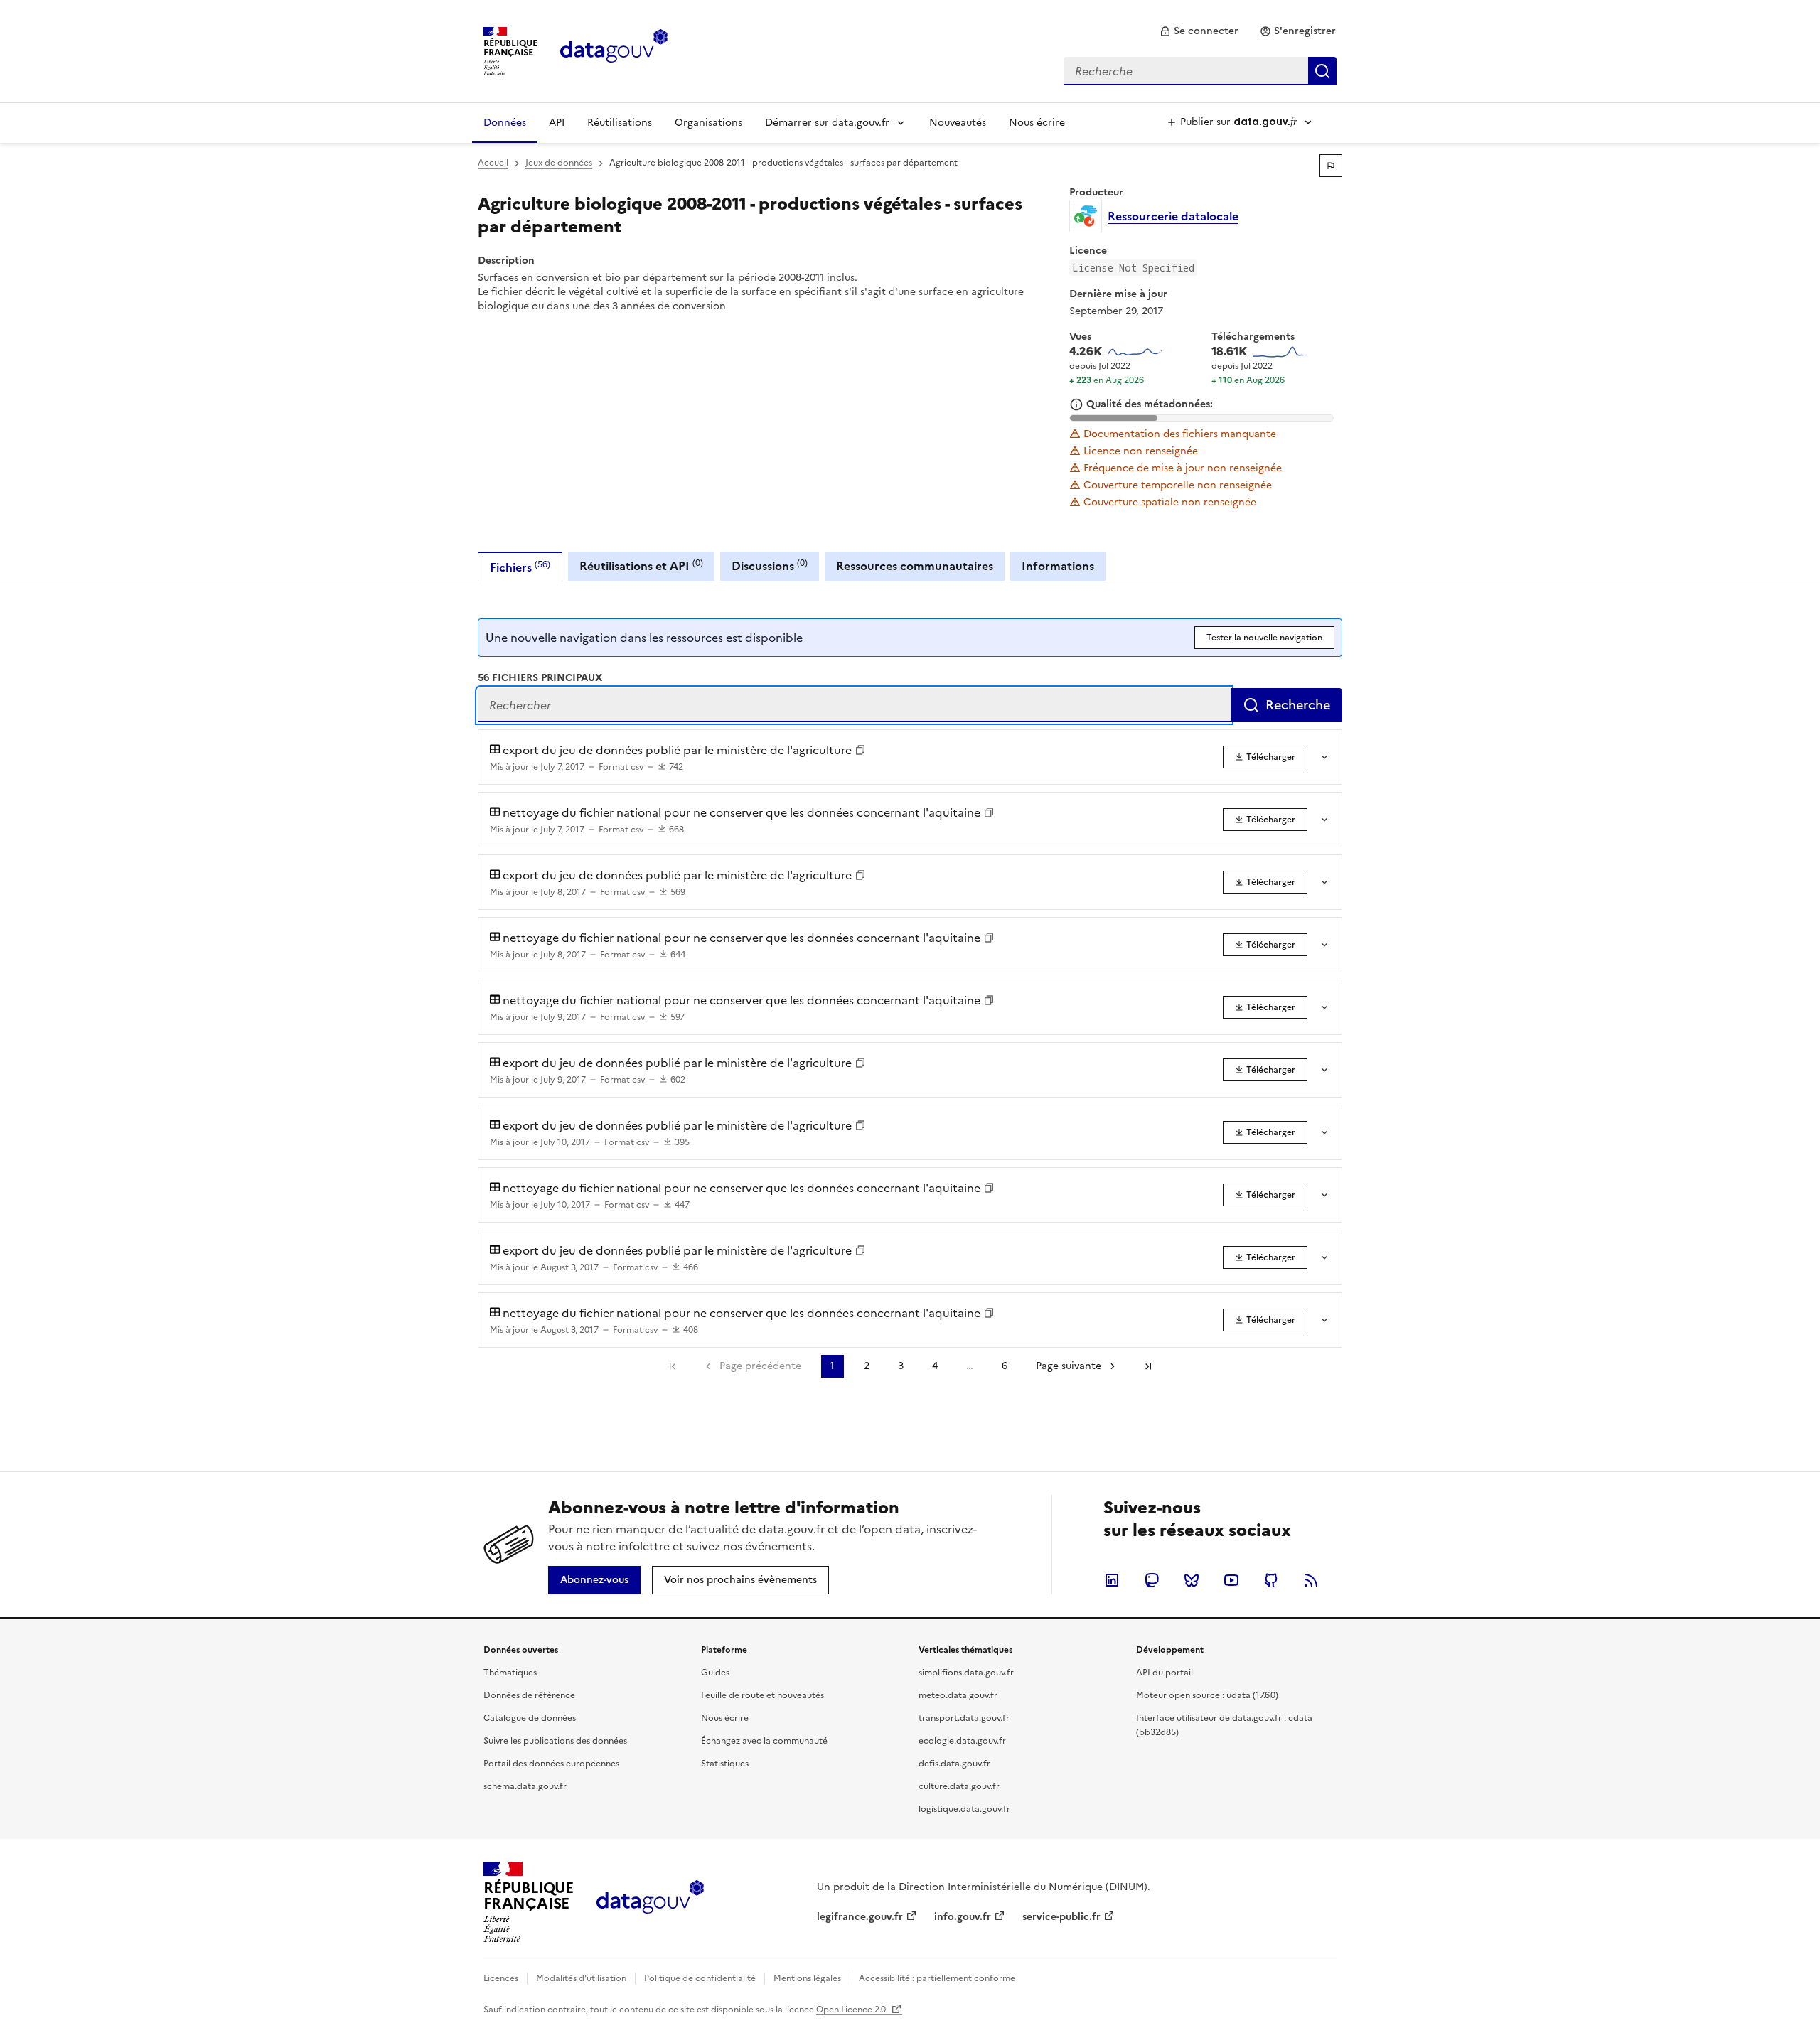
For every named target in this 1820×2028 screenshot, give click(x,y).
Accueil (493, 163)
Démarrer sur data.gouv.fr (827, 123)
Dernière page (1148, 1366)
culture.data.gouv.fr (959, 1786)
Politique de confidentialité (700, 1978)
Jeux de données (559, 163)
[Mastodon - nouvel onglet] (1152, 1580)
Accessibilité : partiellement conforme (937, 1978)
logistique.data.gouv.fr (964, 1809)
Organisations (708, 123)
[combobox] (1200, 71)
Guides (715, 1673)
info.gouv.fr (963, 1917)
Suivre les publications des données (555, 1741)
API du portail (1165, 1673)
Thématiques (510, 1673)
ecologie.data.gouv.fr (962, 1741)
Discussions (770, 565)
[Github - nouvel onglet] (1271, 1580)
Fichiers (520, 567)
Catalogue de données (530, 1718)
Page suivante (1069, 1366)
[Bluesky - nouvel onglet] (1192, 1580)
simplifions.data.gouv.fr (966, 1673)
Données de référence (529, 1695)
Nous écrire (1037, 123)
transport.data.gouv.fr (964, 1718)
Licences (501, 1978)
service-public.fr (1061, 1917)
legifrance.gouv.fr (860, 1917)
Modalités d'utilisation (581, 1978)
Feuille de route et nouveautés (762, 1695)
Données (505, 123)
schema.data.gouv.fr (525, 1786)
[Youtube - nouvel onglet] (1231, 1580)
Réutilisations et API (641, 565)
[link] (1199, 31)
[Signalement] (1331, 166)
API (557, 123)
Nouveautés (958, 123)
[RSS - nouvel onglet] (1311, 1580)
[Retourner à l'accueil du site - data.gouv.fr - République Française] (650, 1902)
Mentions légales (807, 1978)
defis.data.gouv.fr (954, 1764)
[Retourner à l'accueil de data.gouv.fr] (614, 50)
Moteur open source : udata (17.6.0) (1207, 1695)
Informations (1058, 566)
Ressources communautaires (915, 566)
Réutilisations (620, 123)
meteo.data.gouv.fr (958, 1695)
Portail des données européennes (551, 1764)
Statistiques (725, 1764)
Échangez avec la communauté (764, 1741)
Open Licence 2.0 (852, 2010)
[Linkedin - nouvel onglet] (1112, 1580)
